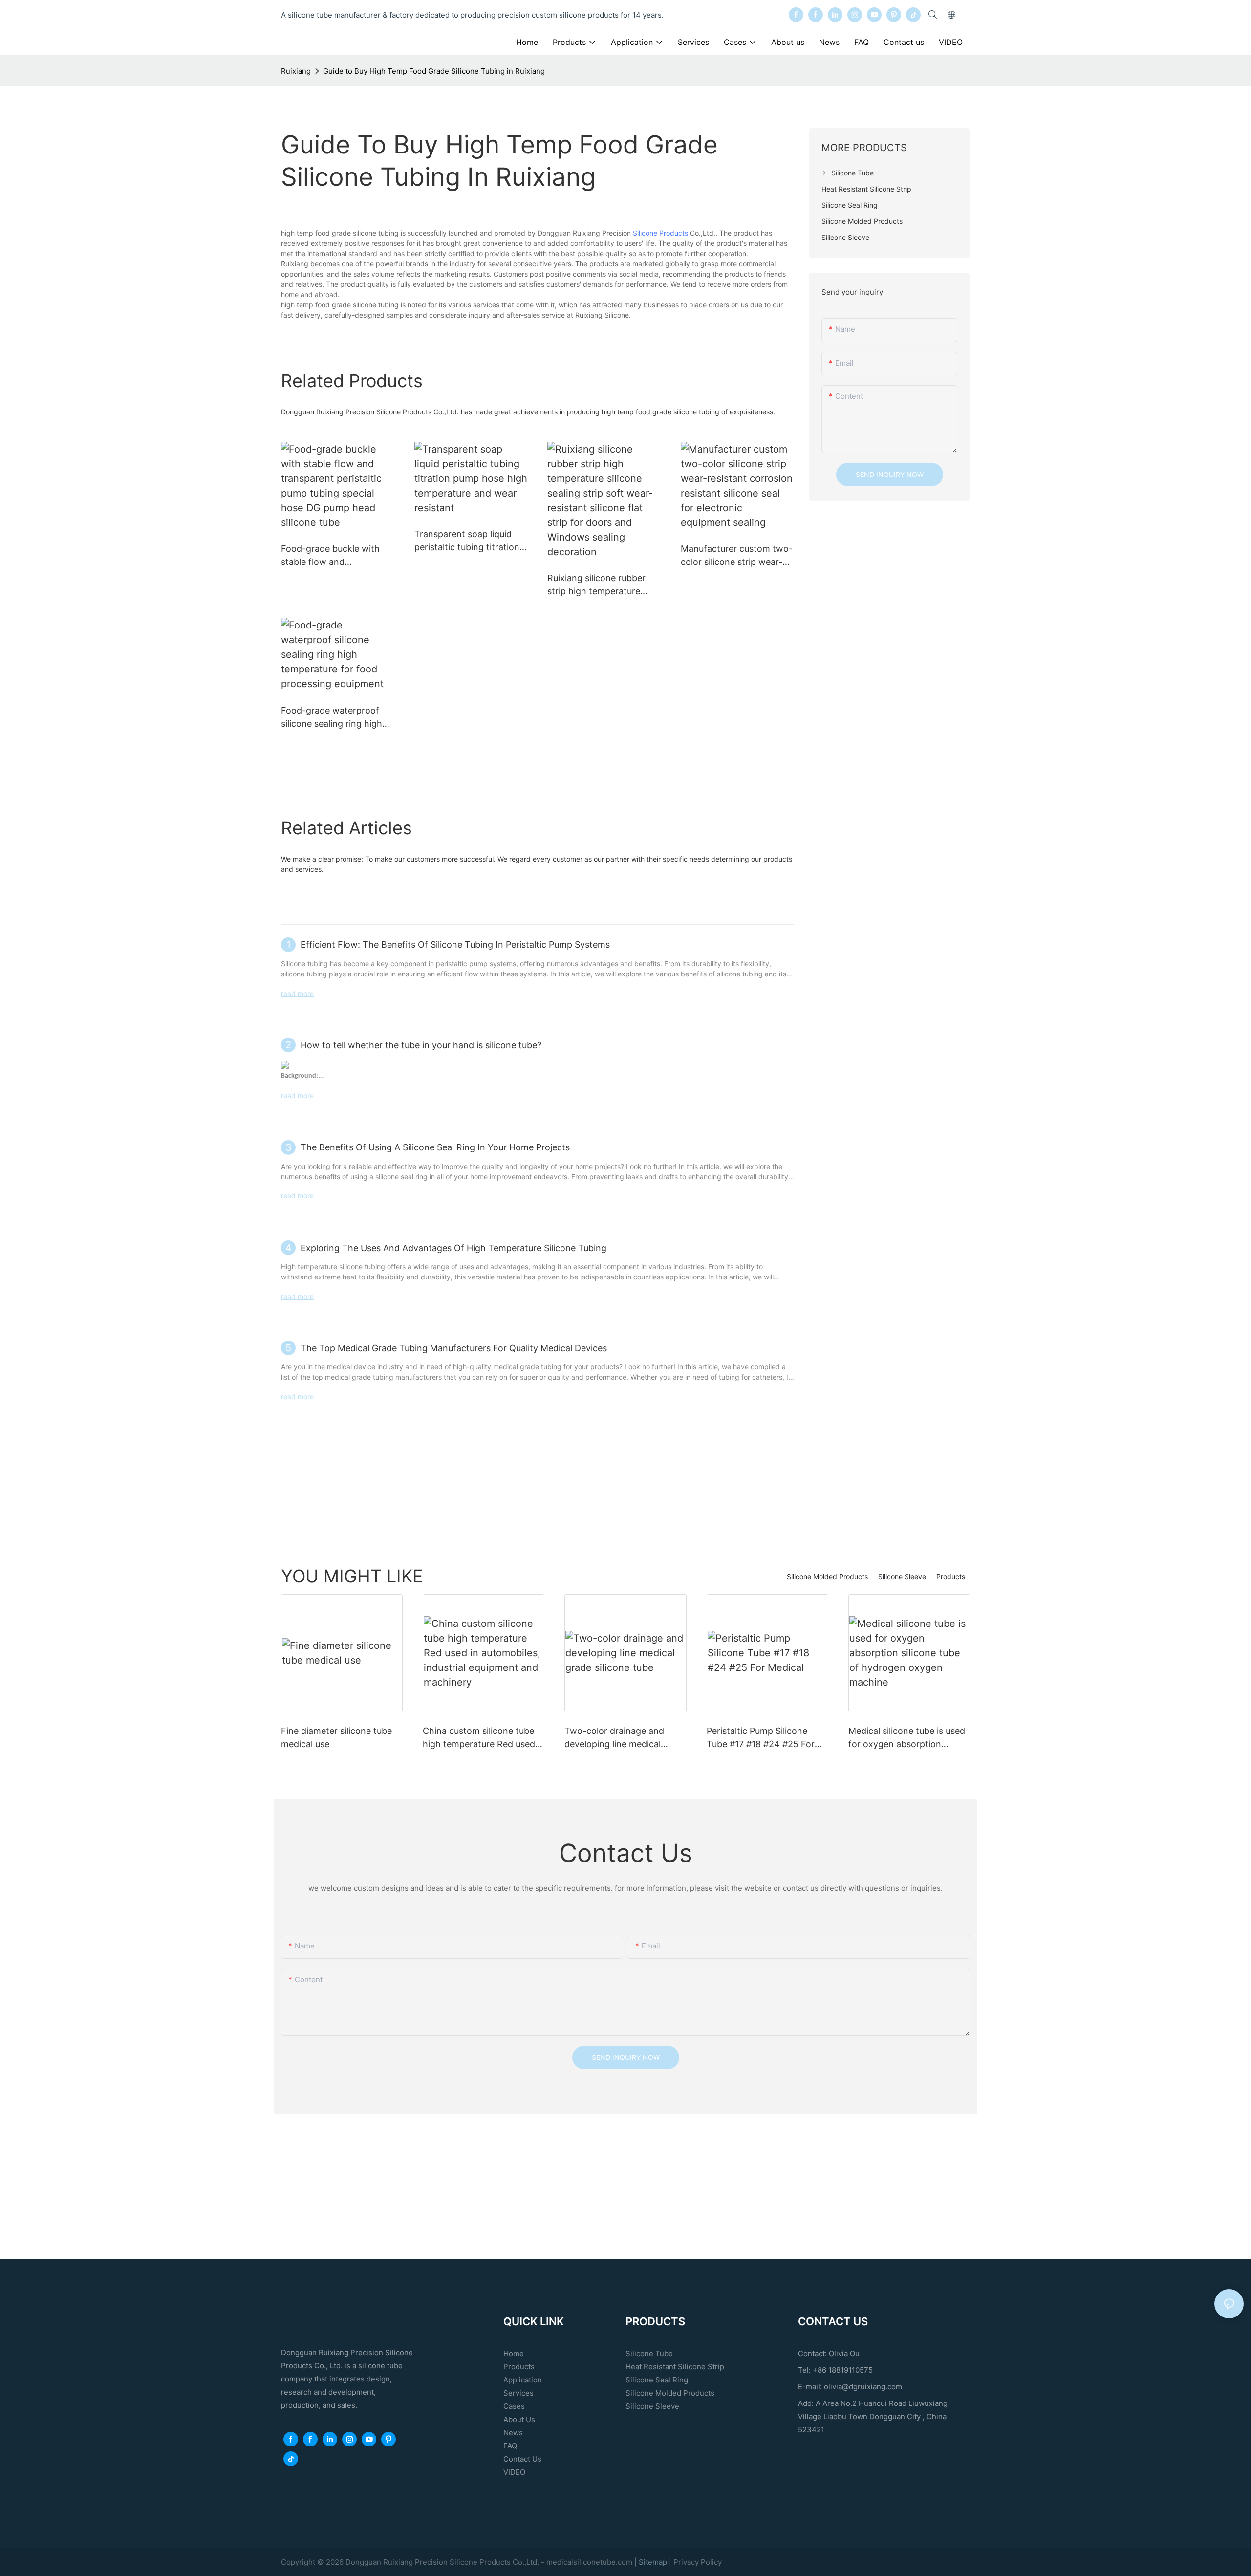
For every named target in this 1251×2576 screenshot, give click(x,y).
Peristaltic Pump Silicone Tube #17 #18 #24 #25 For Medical (761, 1738)
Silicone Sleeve (902, 1576)
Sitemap (654, 2562)
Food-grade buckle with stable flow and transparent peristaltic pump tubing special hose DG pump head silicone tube (334, 556)
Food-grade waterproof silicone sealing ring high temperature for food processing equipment (332, 718)
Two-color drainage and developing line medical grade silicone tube (614, 1738)
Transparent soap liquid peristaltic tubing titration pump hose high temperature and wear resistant (467, 541)
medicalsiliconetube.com (589, 2562)
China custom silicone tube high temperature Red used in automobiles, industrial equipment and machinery (479, 1738)
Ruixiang (296, 71)
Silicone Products (660, 233)
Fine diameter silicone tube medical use (336, 1737)
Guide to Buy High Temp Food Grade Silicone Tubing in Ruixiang (434, 71)
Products (951, 1576)
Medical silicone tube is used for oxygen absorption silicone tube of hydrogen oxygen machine (907, 1738)
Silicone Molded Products (827, 1576)
